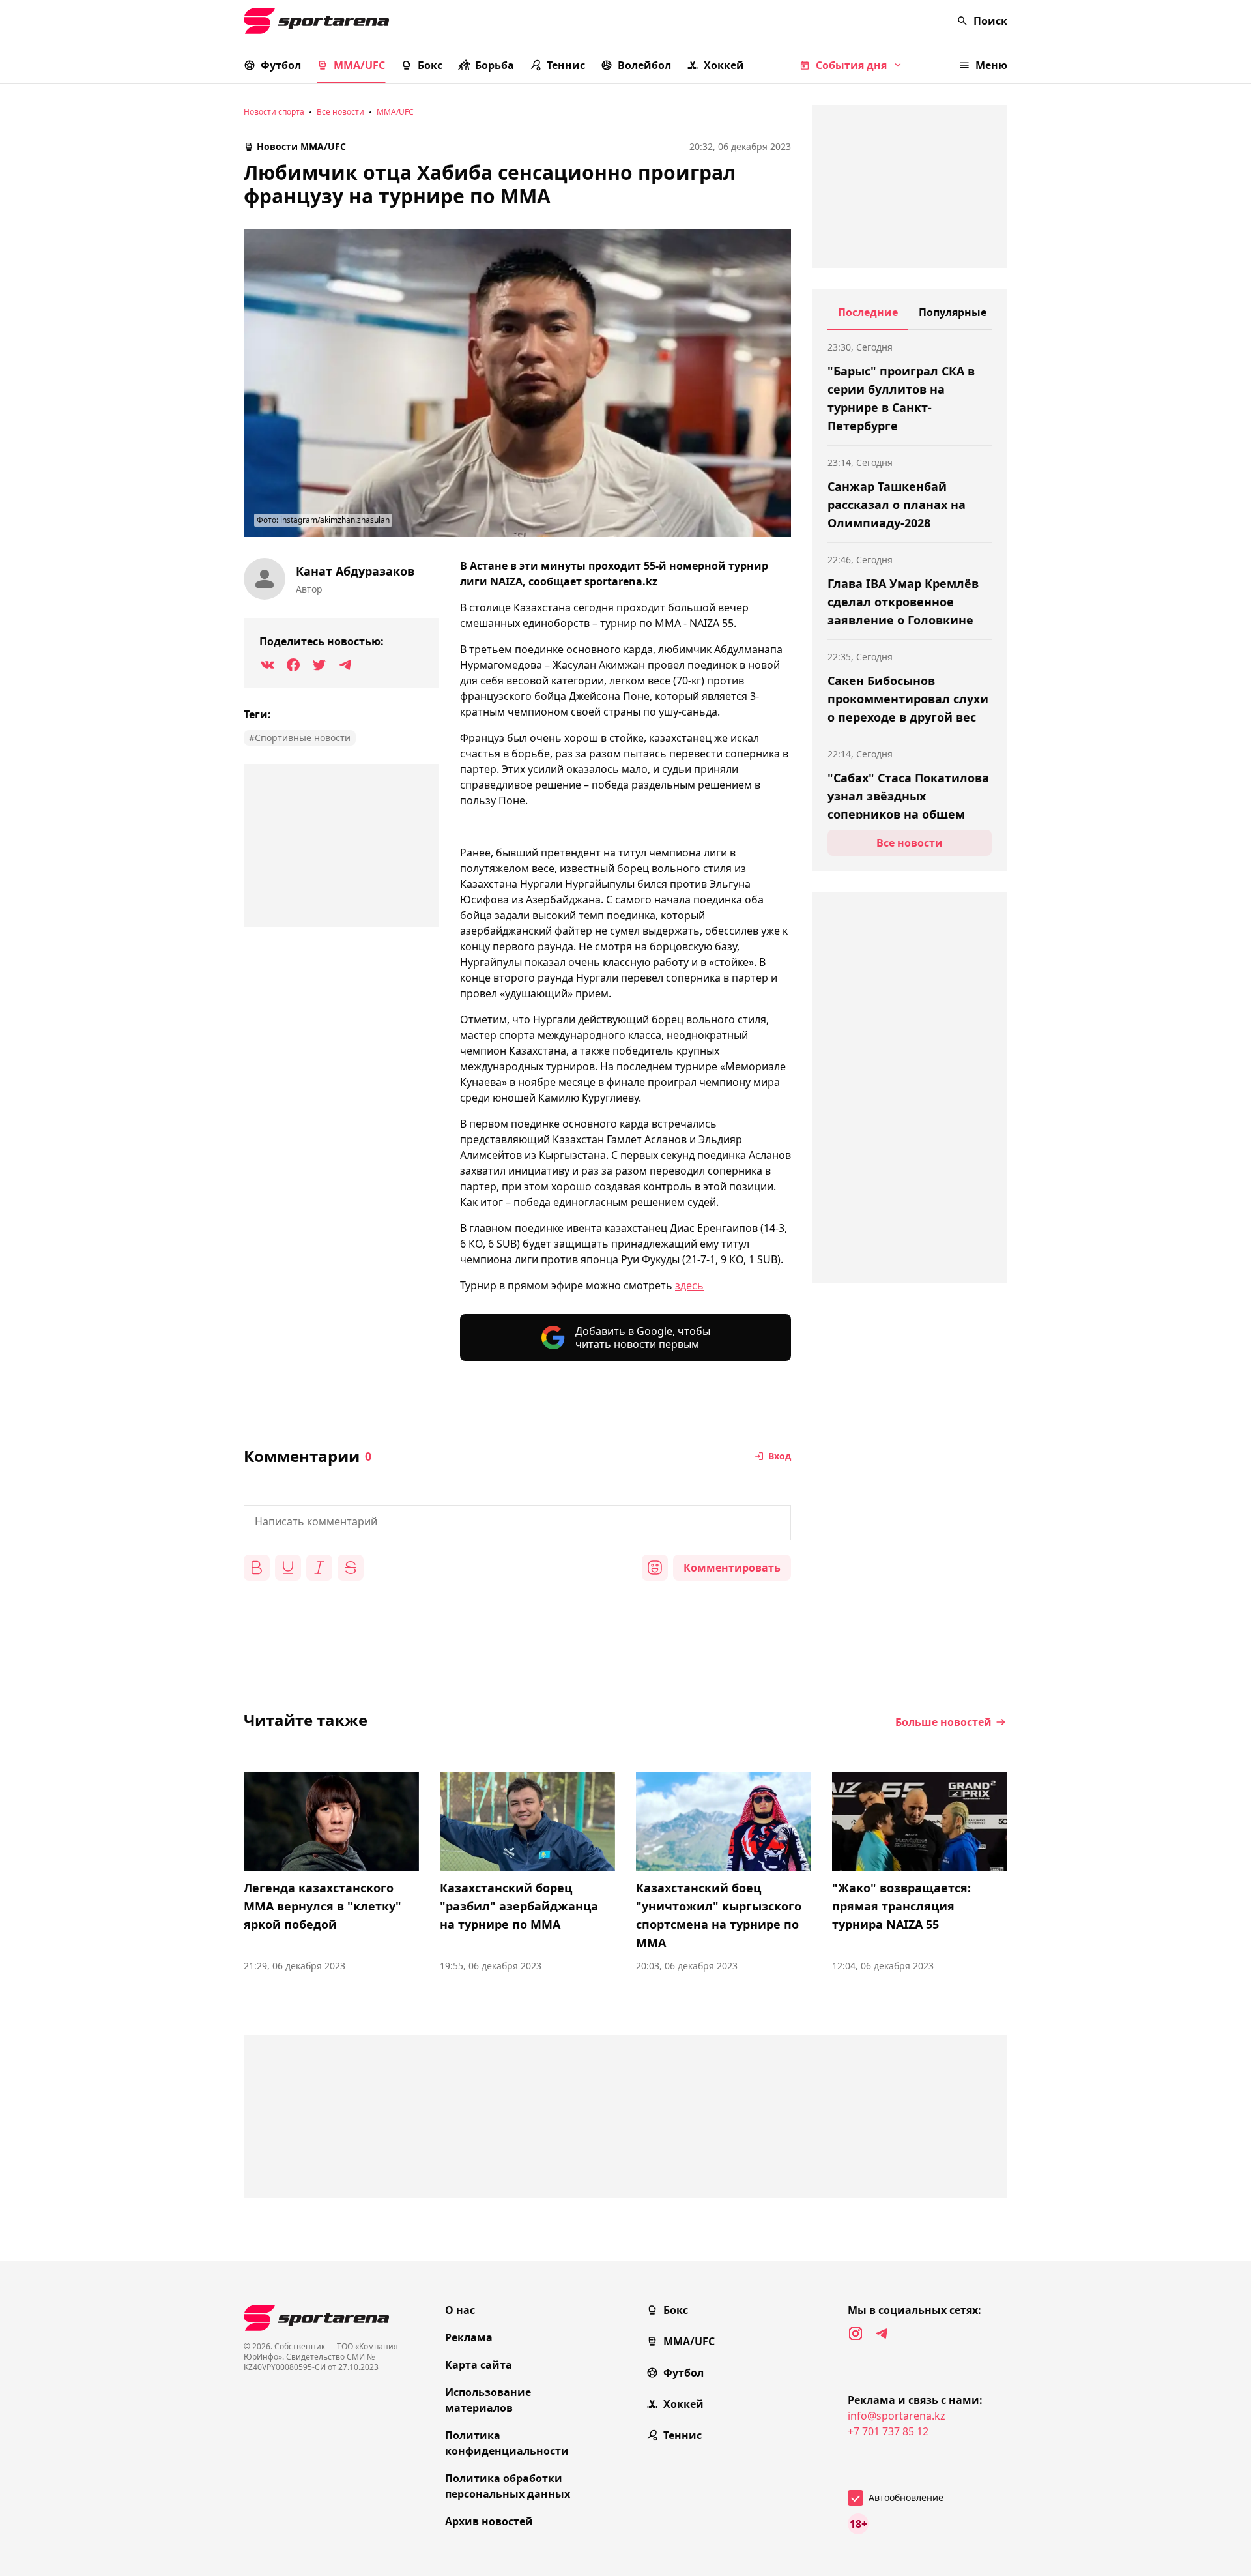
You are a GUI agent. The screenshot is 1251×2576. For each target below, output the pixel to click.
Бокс (430, 65)
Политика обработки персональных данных (508, 2486)
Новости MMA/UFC (301, 146)
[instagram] (856, 2334)
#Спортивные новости (300, 738)
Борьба (495, 65)
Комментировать (732, 1568)
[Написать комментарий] (517, 1523)
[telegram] (882, 2334)
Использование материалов (488, 2400)
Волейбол (644, 65)
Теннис (566, 65)
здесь (689, 1285)
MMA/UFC (359, 65)
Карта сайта (479, 2365)
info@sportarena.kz (897, 2416)
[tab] (868, 317)
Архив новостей (489, 2521)
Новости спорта (274, 112)
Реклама (469, 2337)
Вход (780, 1456)
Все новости (340, 112)
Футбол (281, 65)
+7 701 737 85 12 (888, 2431)
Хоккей (724, 65)
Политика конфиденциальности (507, 2443)
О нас (460, 2310)
